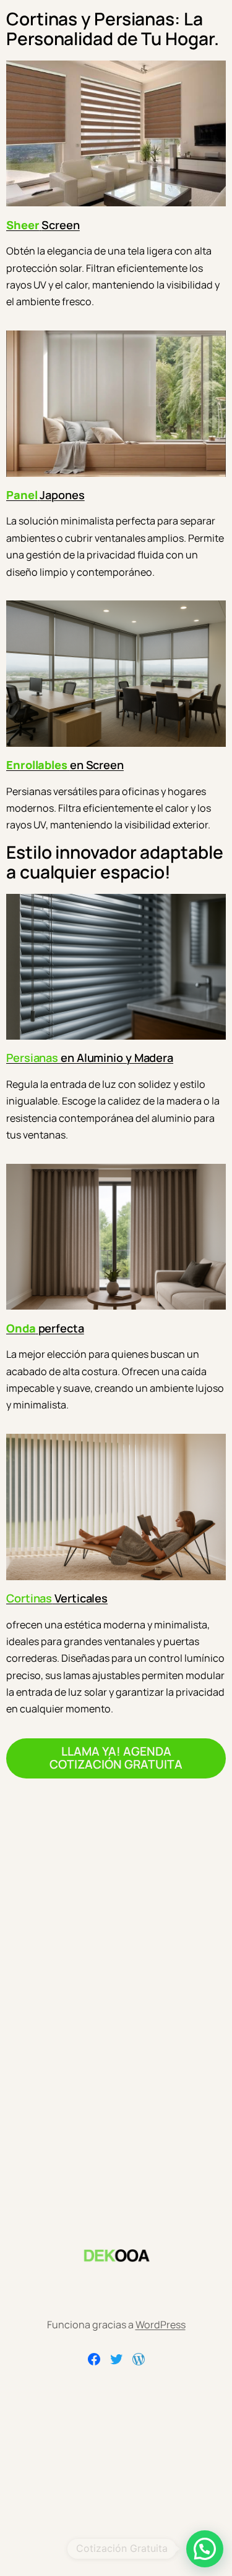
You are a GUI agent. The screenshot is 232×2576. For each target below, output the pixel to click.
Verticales (57, 1598)
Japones (45, 495)
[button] (205, 2549)
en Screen (65, 765)
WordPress (161, 2325)
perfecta (45, 1328)
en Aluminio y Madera (90, 1058)
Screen (43, 225)
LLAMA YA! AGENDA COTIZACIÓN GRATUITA (116, 1758)
